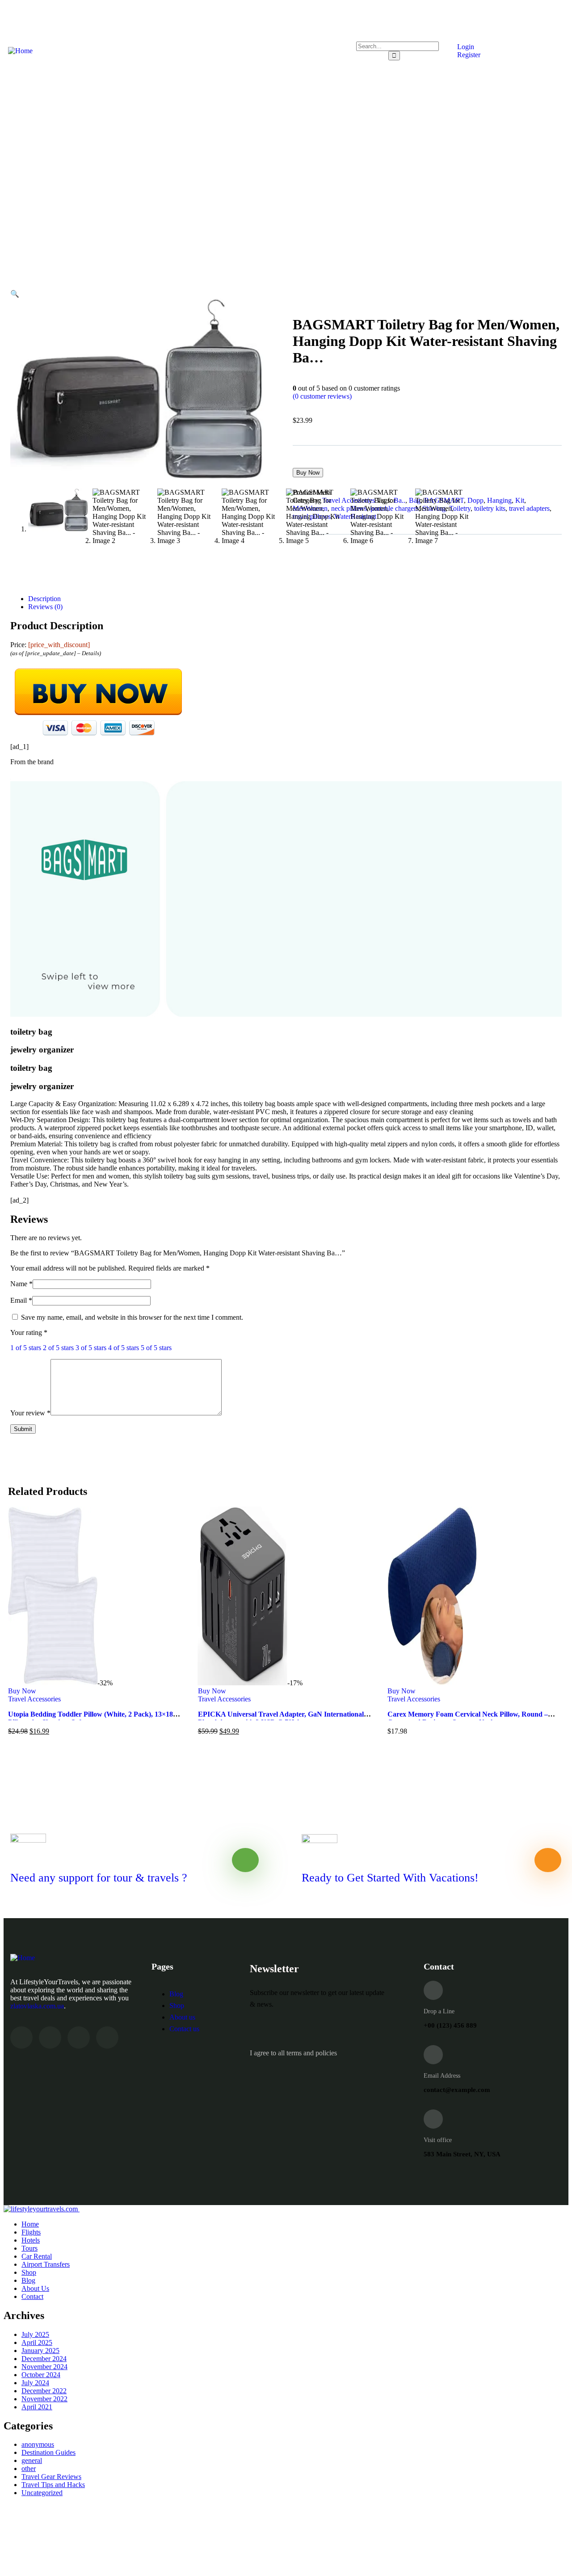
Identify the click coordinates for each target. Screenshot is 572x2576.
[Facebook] (50, 2037)
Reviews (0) (45, 607)
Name (21, 1284)
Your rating (29, 1332)
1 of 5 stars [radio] (26, 1348)
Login (465, 47)
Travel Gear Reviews (51, 2477)
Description (44, 599)
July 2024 (35, 2383)
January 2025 (40, 2351)
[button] (15, 294)
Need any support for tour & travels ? (99, 1878)
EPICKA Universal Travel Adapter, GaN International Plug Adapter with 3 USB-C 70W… (281, 1718)
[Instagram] (79, 2037)
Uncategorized (42, 2493)
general (32, 2460)
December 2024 (44, 2359)
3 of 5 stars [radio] (91, 1348)
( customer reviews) (322, 396)
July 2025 (35, 2334)
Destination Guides (48, 2452)
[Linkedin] (107, 2037)
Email (21, 1300)
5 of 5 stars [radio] (156, 1348)
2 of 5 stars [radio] (58, 1348)
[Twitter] (21, 2037)
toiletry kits (490, 508)
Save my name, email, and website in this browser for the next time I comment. (132, 1317)
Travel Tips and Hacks (53, 2485)
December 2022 (44, 2391)
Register (468, 55)
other (29, 2469)
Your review (30, 1413)
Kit (520, 500)
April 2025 (37, 2342)
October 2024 (41, 2375)
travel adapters (529, 508)
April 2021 (37, 2407)
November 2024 (44, 2367)
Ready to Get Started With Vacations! (390, 1878)
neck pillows (349, 508)
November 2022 (44, 2399)
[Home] (20, 51)
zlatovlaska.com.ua (37, 2006)
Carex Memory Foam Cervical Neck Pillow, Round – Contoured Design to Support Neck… (468, 1718)
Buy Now (308, 473)
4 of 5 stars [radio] (124, 1348)
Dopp (475, 500)
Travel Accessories (349, 500)
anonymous (38, 2444)
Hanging (499, 500)
